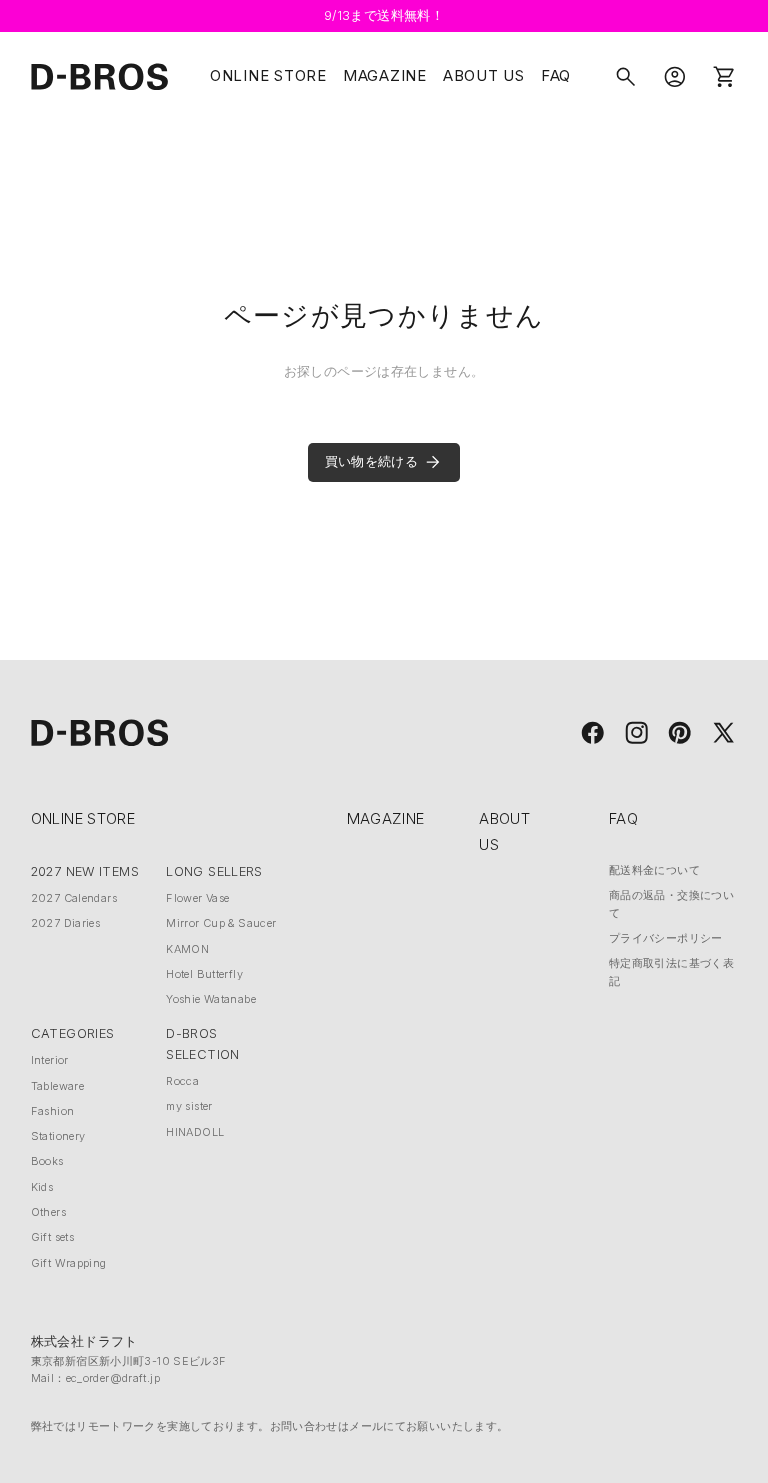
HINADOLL (195, 1132)
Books (47, 1161)
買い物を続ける (372, 461)
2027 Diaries (66, 923)
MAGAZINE (385, 76)
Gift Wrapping (69, 1263)
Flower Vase (197, 898)
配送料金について (654, 870)
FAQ (556, 76)
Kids (42, 1187)
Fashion (53, 1111)
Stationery (58, 1136)
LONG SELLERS (214, 871)
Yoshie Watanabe (211, 999)
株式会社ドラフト (84, 1341)
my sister (189, 1106)
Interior (50, 1060)
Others (48, 1212)
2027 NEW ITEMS (85, 871)
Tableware (57, 1086)
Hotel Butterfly (204, 974)
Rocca (182, 1081)
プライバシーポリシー (666, 938)
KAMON (187, 949)
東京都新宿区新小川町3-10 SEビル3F (129, 1361)
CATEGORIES (73, 1033)
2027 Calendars (74, 898)
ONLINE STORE (268, 76)
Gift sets (52, 1237)
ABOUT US (484, 76)
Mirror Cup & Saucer (221, 923)
